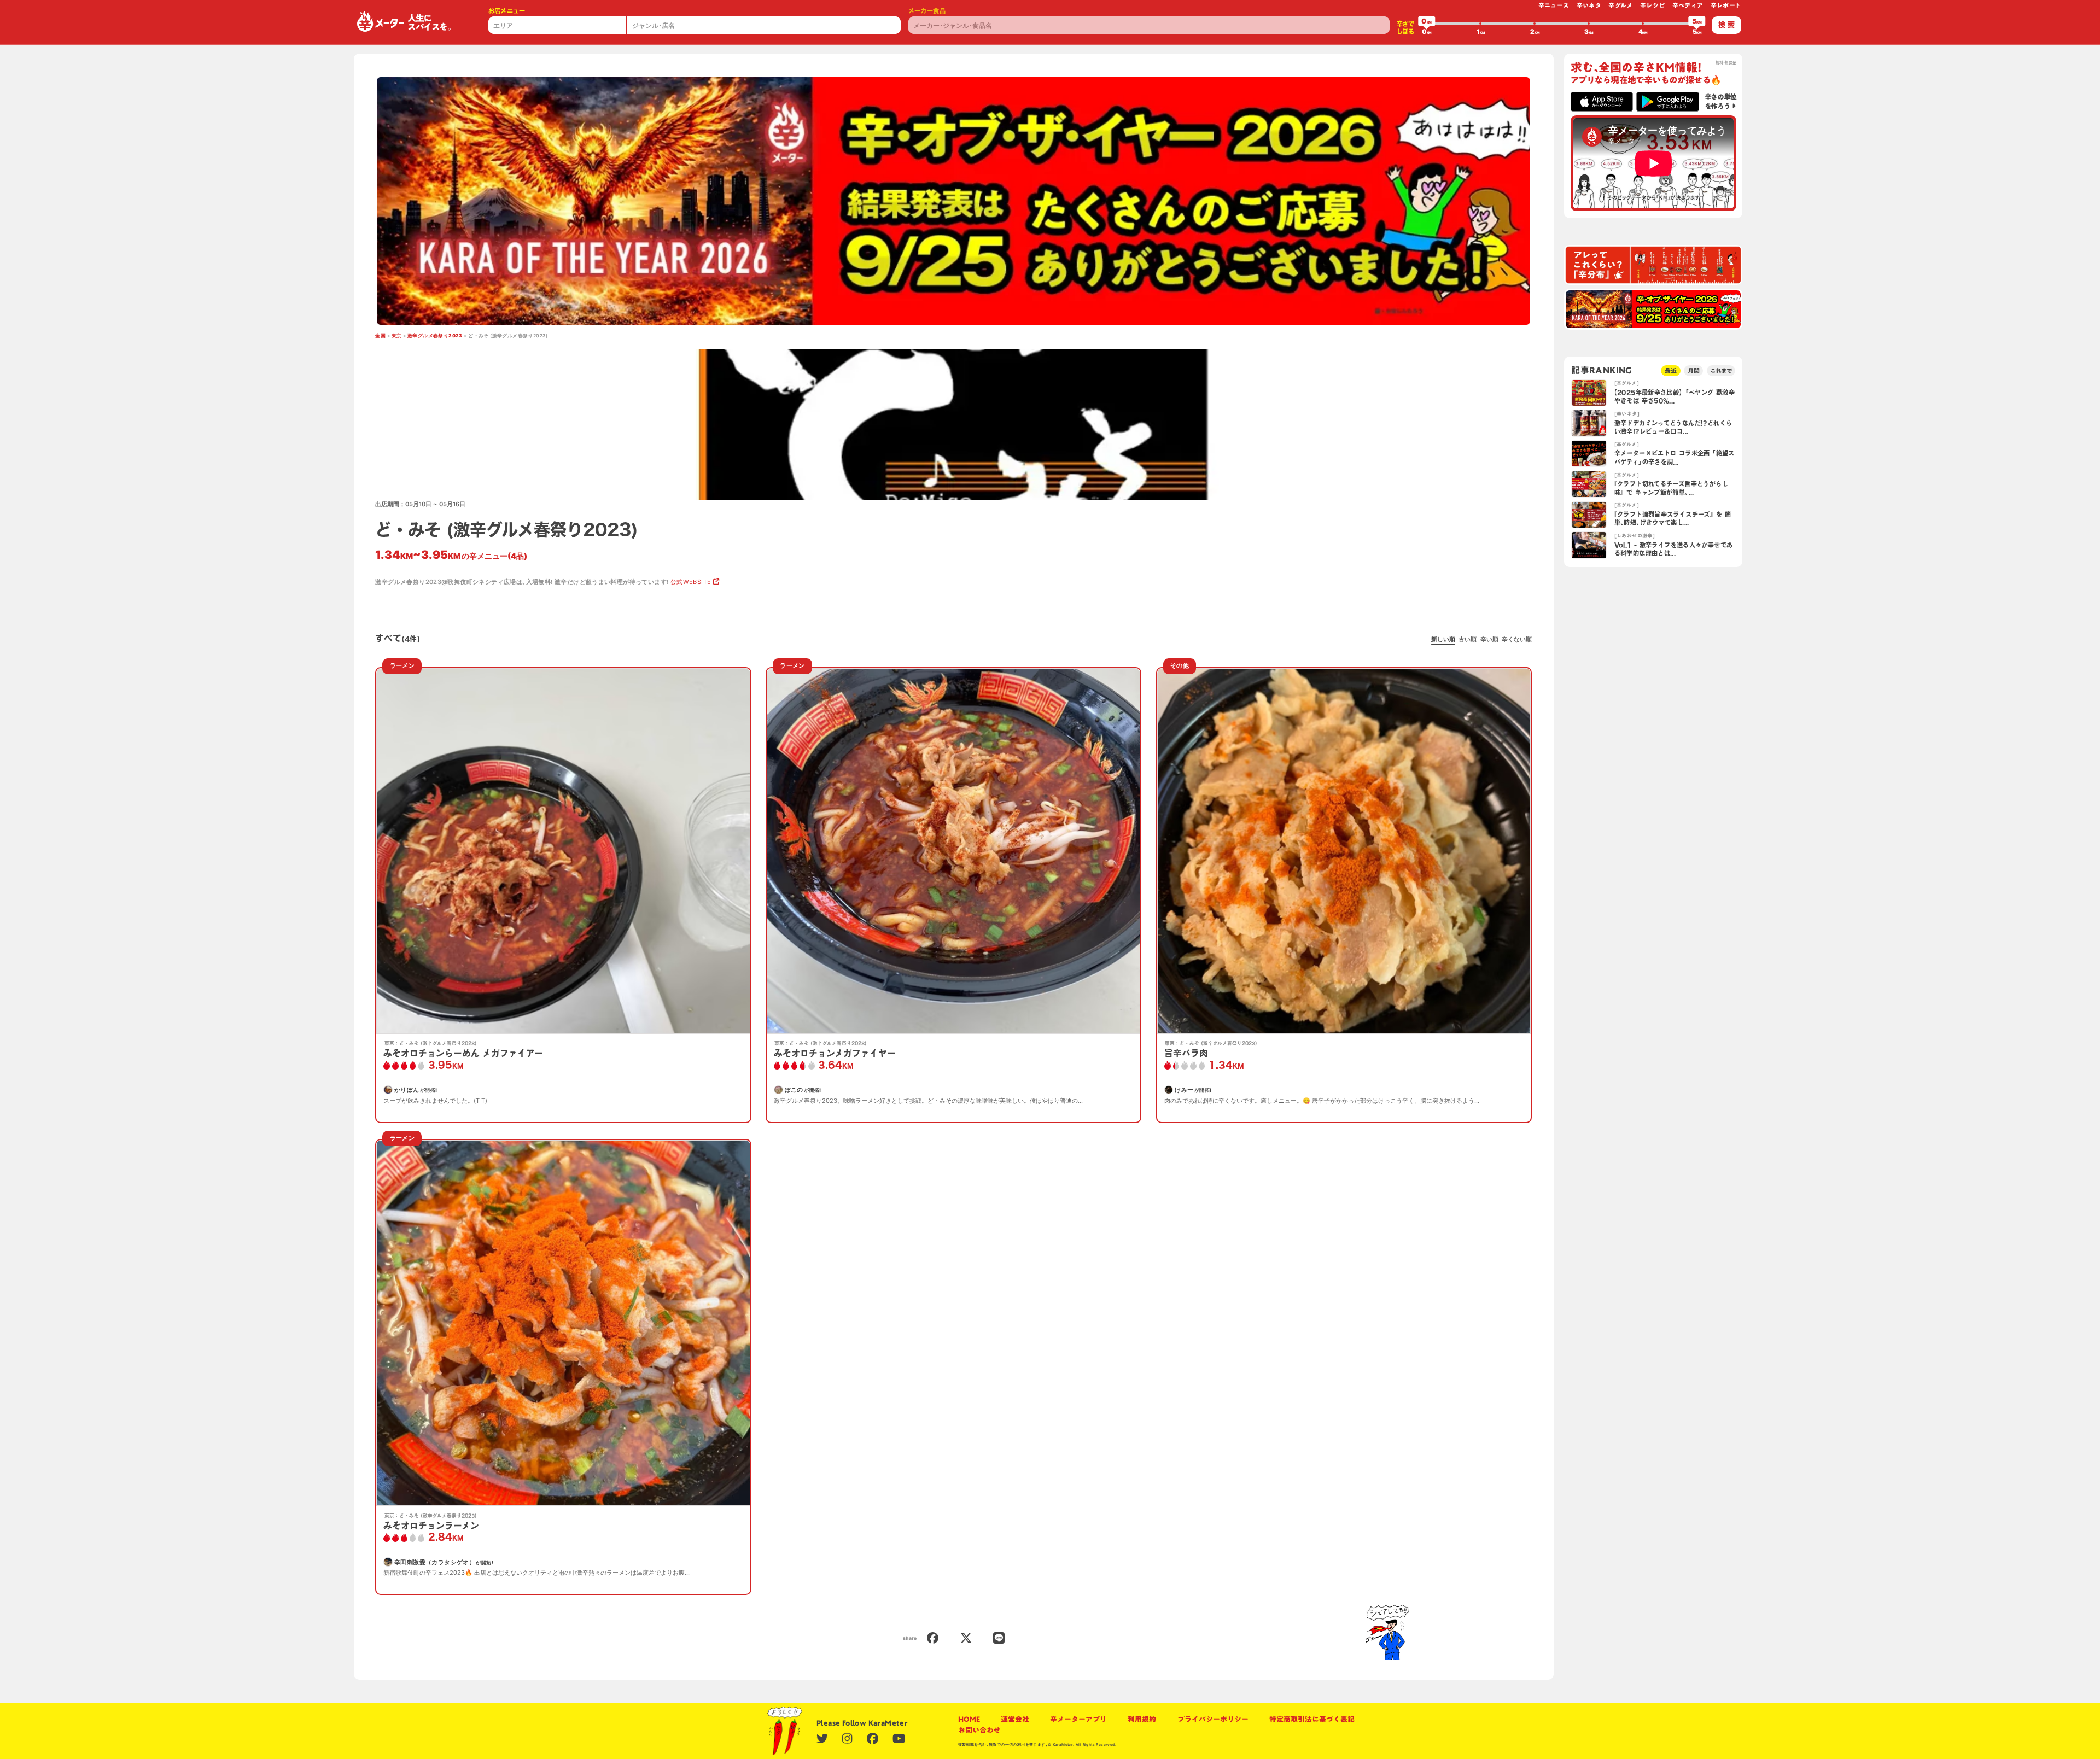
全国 (380, 336)
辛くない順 (1517, 639)
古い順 (1468, 639)
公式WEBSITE (691, 582)
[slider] (1427, 24)
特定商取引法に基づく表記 (1312, 1719)
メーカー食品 (927, 11)
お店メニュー (507, 11)
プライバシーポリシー (1213, 1719)
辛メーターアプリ (1078, 1719)
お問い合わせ (979, 1730)
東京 (397, 336)
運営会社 (1015, 1719)
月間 (1694, 370)
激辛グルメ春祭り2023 (435, 336)
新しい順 (1443, 639)
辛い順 (1489, 639)
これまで (1721, 370)
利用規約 (1142, 1719)
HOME (969, 1719)
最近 (1671, 370)
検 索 (1726, 25)
